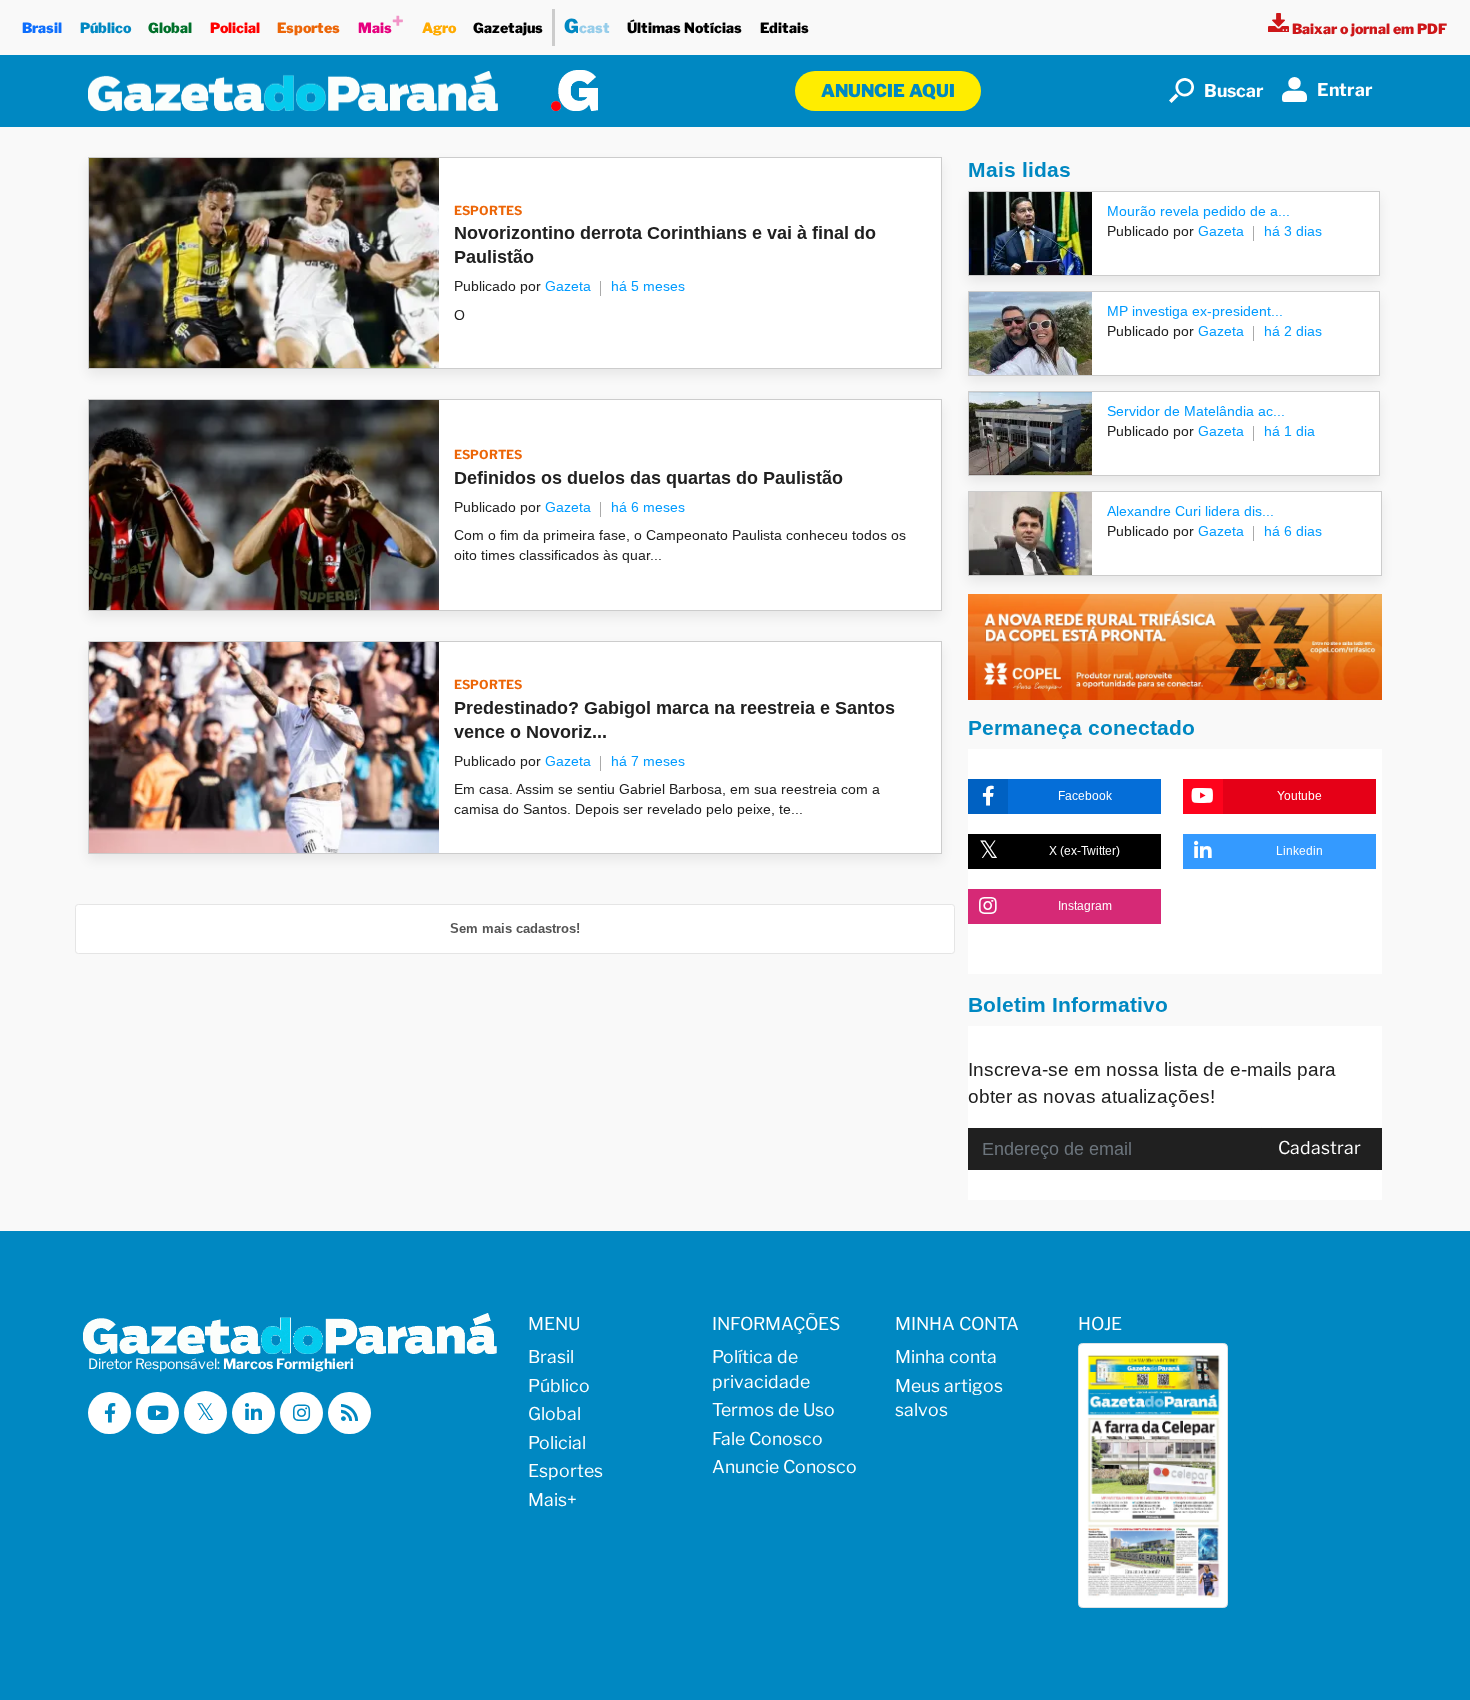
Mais (381, 22)
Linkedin (1299, 851)
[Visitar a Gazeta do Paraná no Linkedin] (253, 1413)
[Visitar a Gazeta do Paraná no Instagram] (301, 1413)
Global (170, 27)
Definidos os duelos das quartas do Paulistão (648, 478)
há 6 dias (1293, 531)
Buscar (1234, 90)
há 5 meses (648, 286)
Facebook (1085, 796)
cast (587, 26)
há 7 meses (648, 761)
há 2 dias (1293, 331)
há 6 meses (648, 507)
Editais (784, 27)
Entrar (1345, 89)
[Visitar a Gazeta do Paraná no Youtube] (157, 1413)
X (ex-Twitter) (1084, 851)
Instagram (1085, 906)
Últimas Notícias (684, 27)
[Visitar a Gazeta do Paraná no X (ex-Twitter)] (205, 1412)
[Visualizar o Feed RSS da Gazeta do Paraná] (349, 1413)
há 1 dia (1289, 431)
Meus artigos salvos (949, 1398)
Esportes (308, 27)
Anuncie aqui (888, 90)
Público (105, 27)
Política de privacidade (761, 1369)
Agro (439, 27)
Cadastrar (1319, 1147)
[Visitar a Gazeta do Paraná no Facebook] (109, 1413)
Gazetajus (508, 27)
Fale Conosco (767, 1438)
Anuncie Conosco (784, 1466)
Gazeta (568, 286)
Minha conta (946, 1356)
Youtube (1299, 796)
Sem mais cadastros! (515, 928)
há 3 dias (1293, 231)
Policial (235, 27)
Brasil (42, 27)
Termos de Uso (773, 1409)
